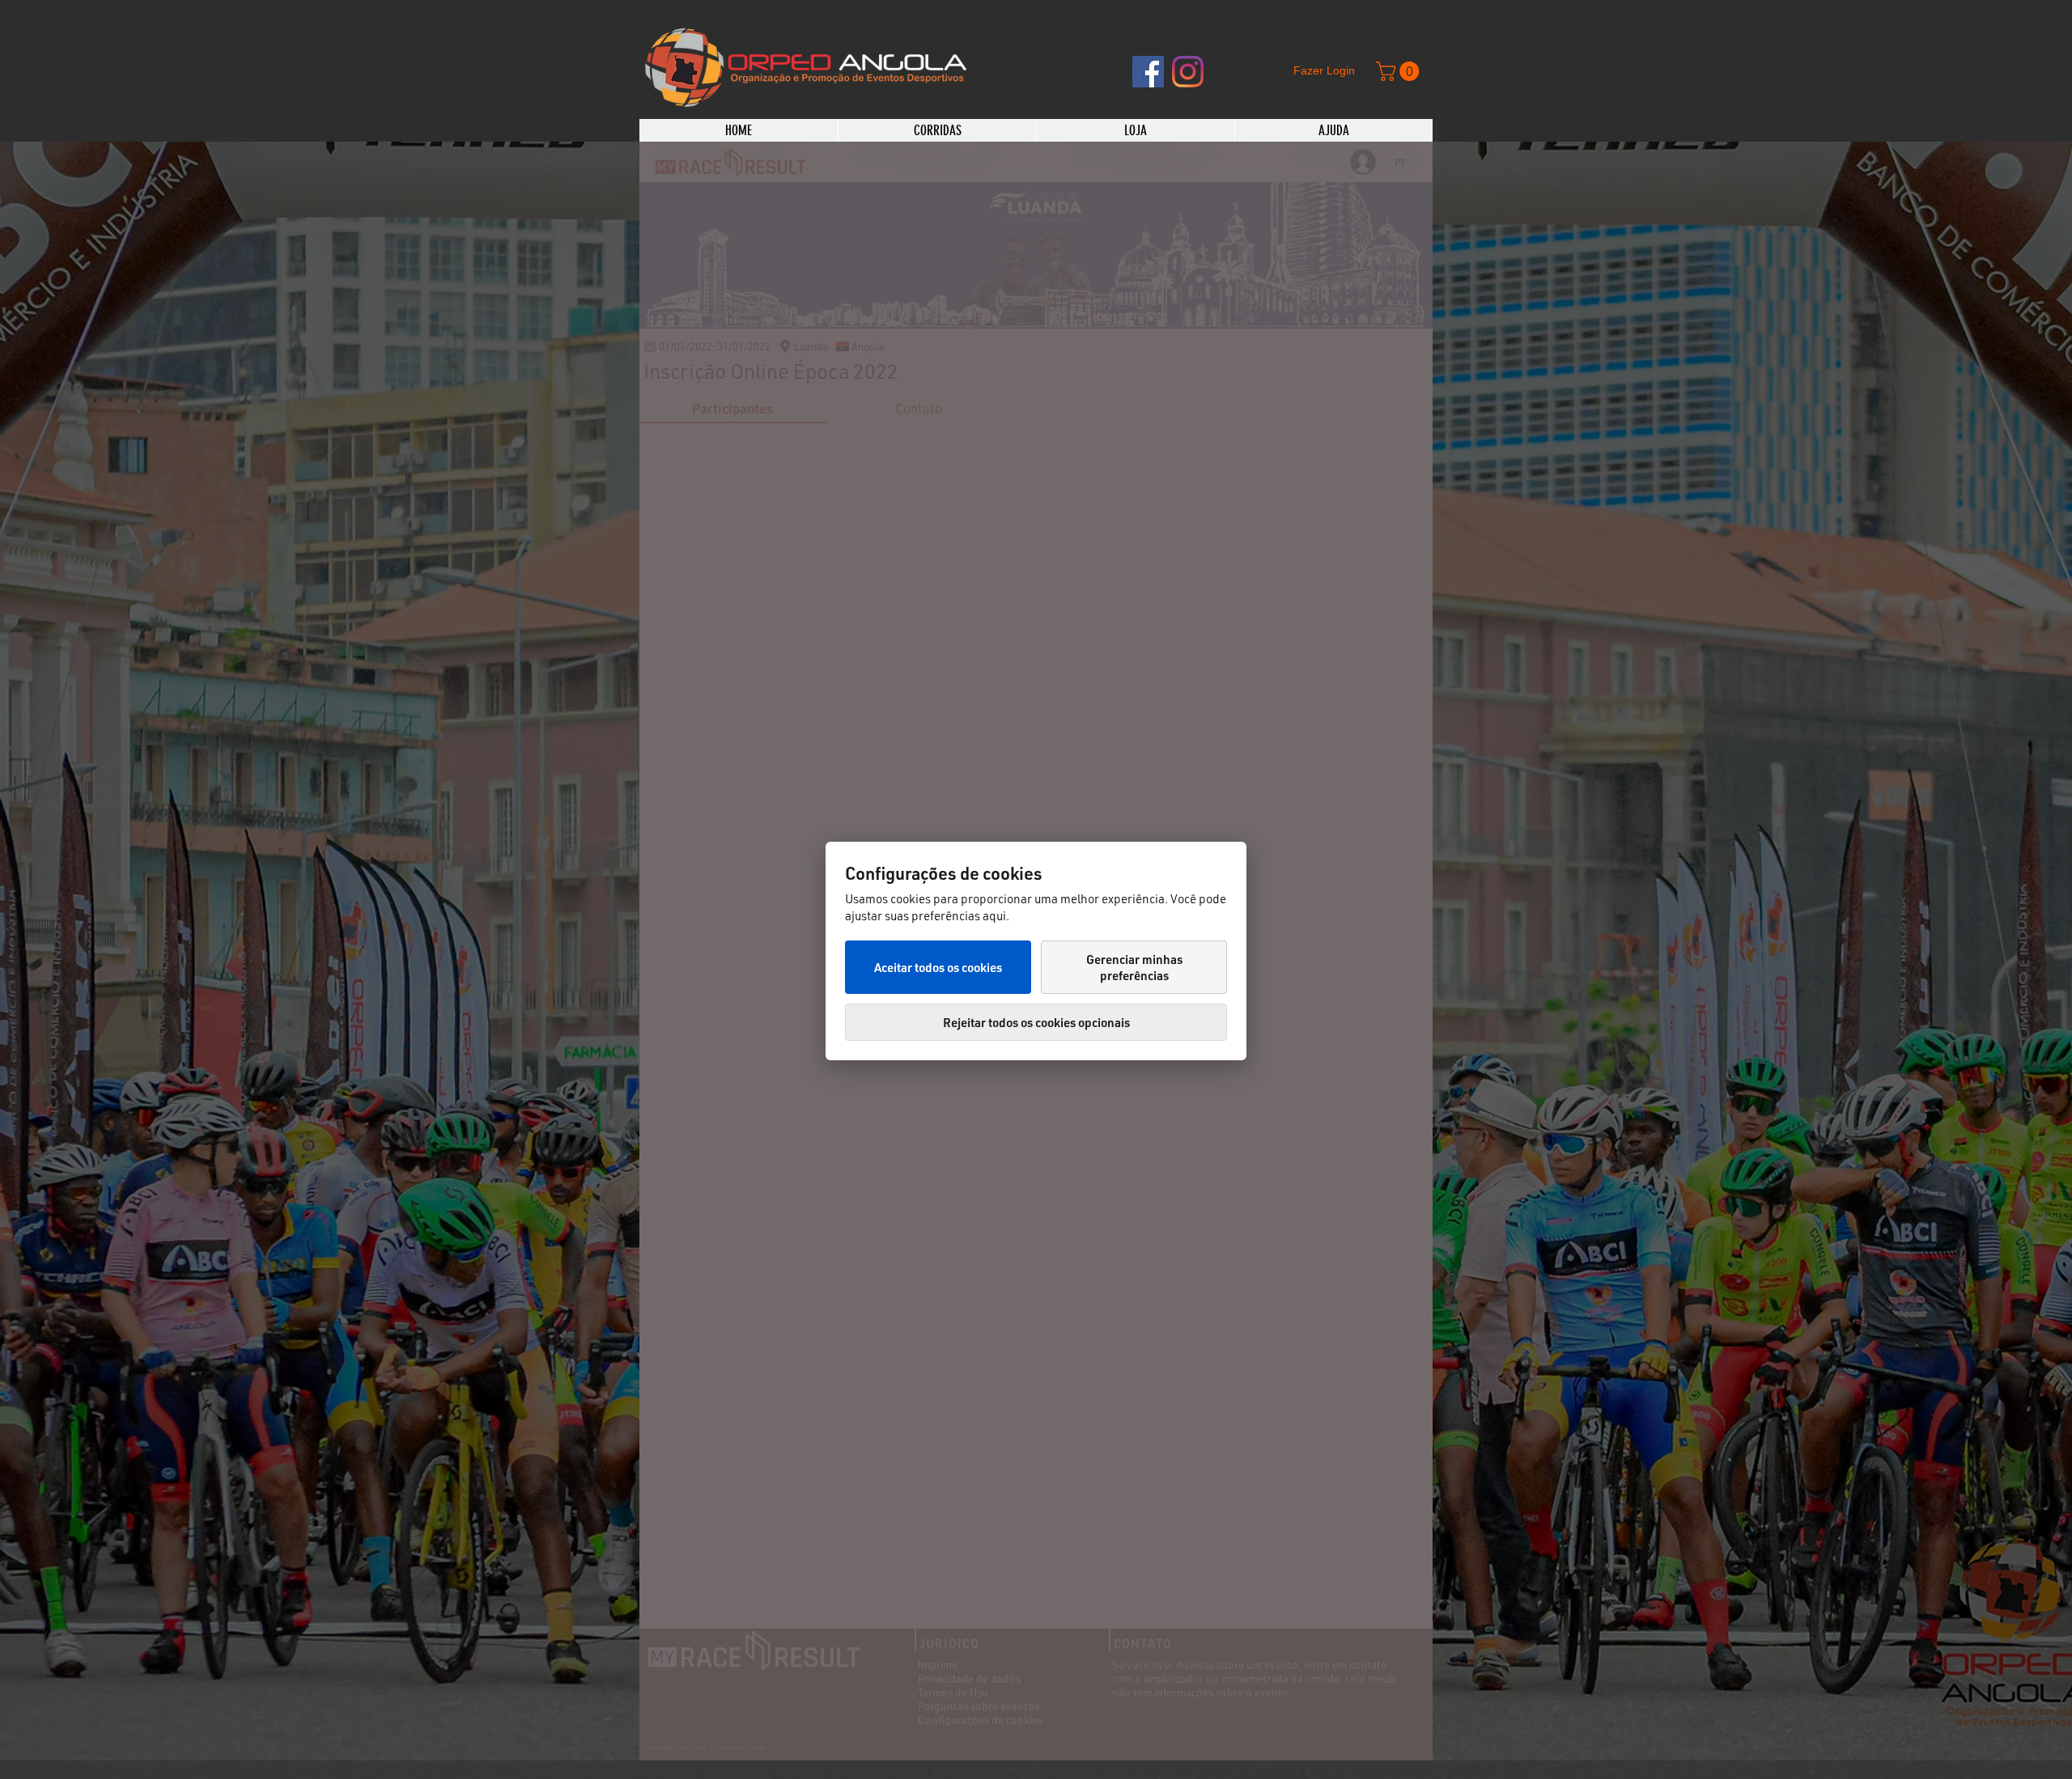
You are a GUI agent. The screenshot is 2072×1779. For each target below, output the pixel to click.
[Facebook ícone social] (1148, 72)
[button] (1400, 71)
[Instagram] (1188, 72)
